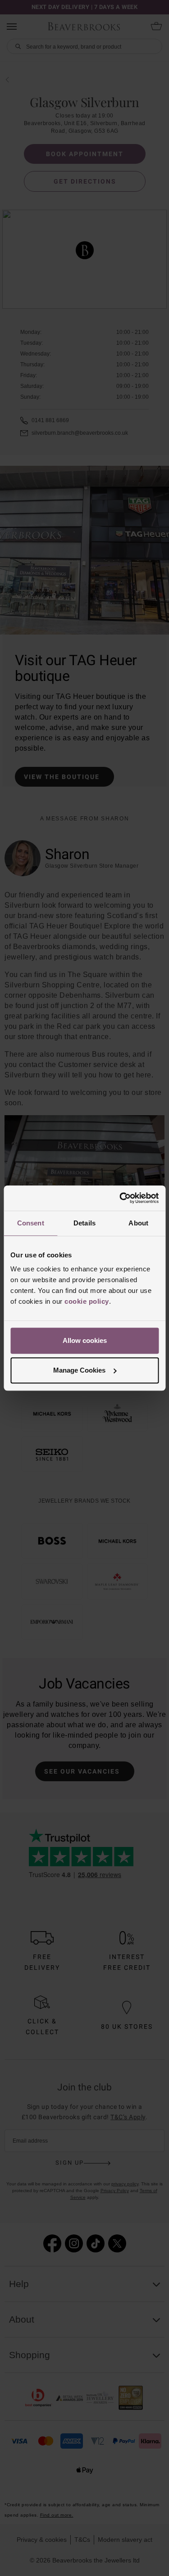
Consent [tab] (31, 1223)
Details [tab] (84, 1223)
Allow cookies (85, 1340)
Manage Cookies (79, 1370)
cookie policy (87, 1301)
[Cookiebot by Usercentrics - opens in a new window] (120, 1198)
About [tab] (138, 1223)
